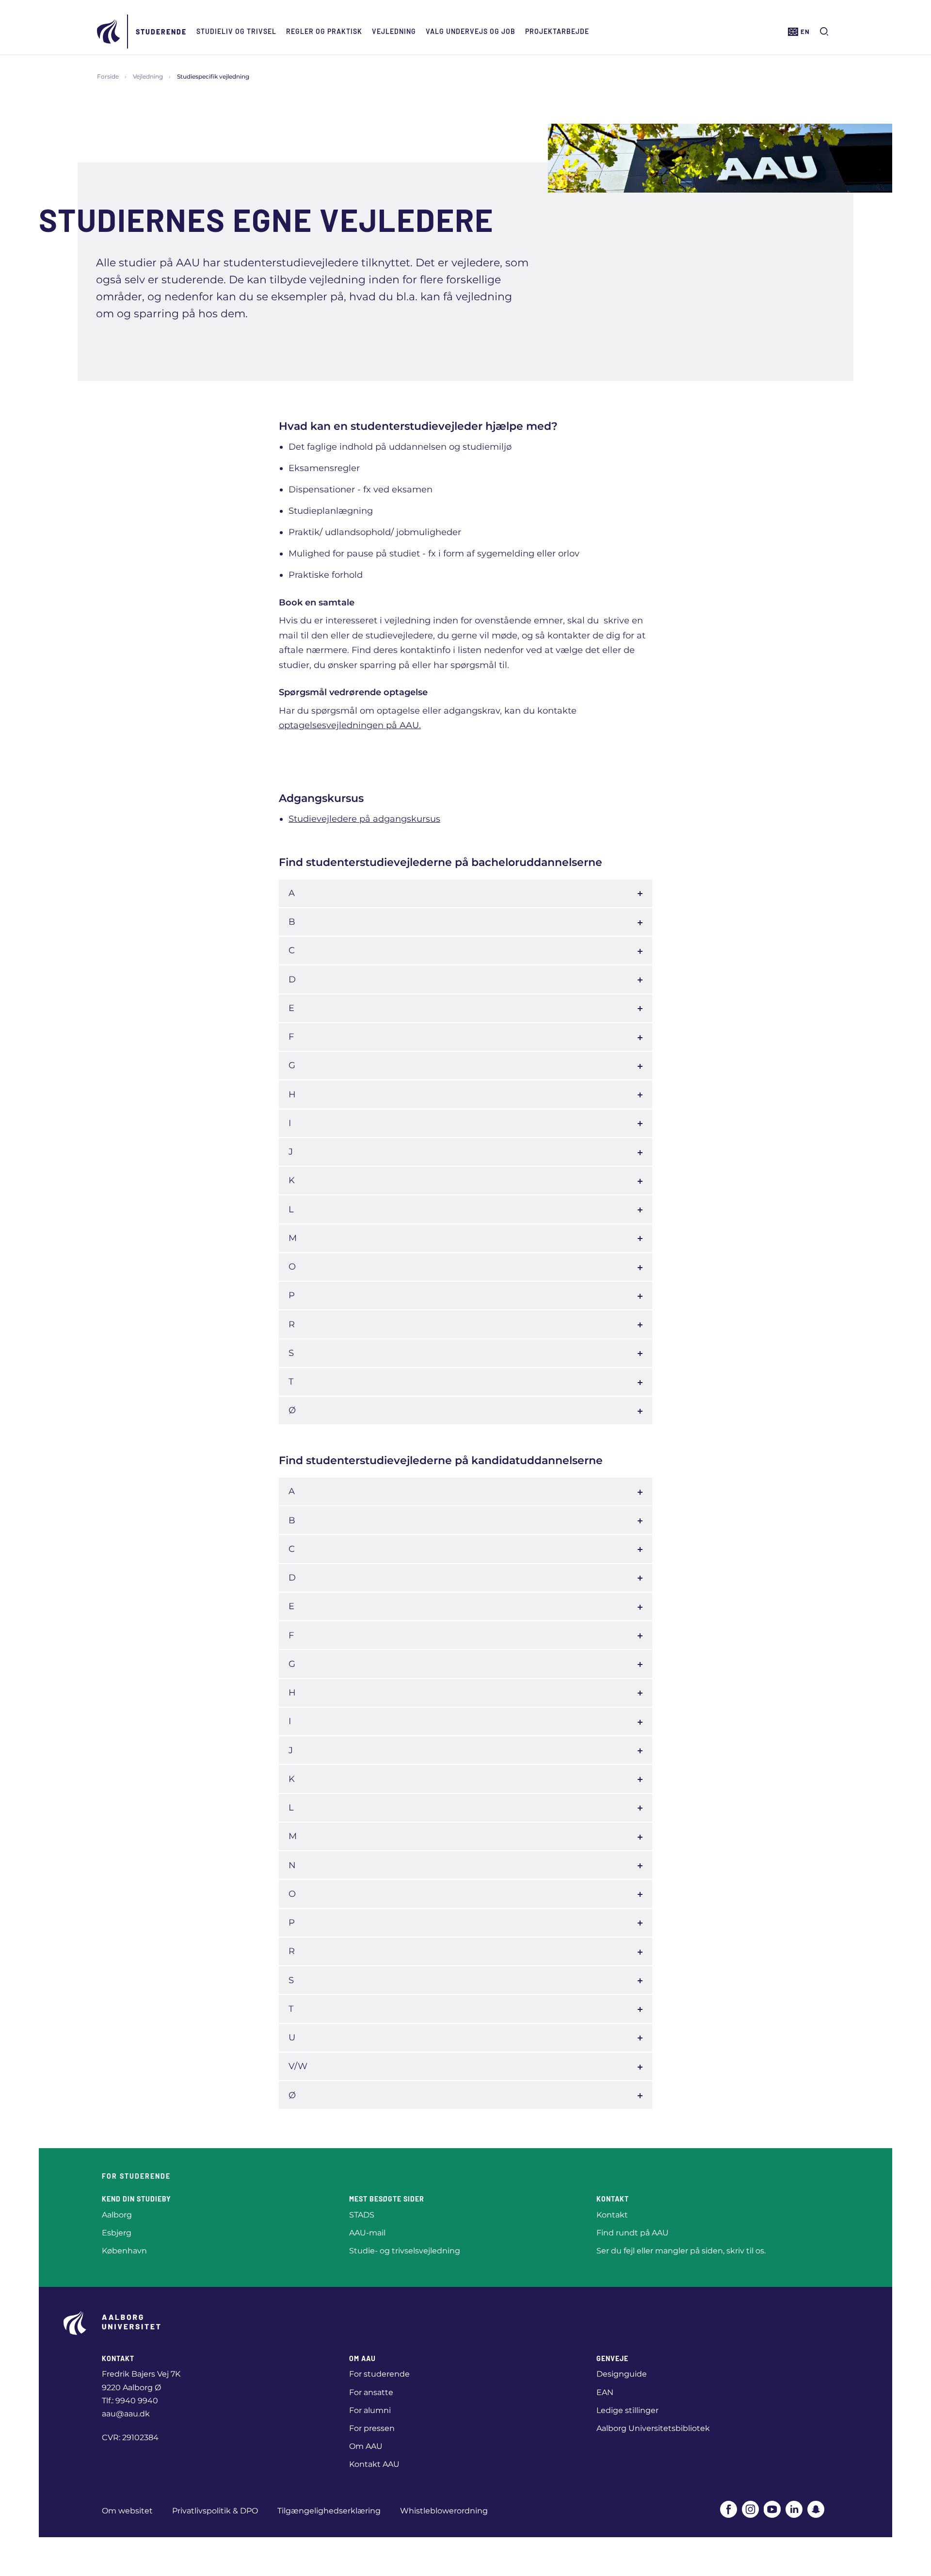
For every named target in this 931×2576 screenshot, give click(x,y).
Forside (108, 76)
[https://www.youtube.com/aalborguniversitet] (772, 2509)
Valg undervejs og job (471, 31)
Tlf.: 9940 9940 (130, 2401)
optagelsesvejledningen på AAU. (350, 725)
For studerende (379, 2374)
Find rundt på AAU (633, 2233)
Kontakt (612, 2215)
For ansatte (371, 2392)
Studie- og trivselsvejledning (405, 2251)
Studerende (161, 32)
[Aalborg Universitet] (109, 32)
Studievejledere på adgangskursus (364, 819)
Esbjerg (117, 2233)
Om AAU (366, 2446)
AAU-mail (367, 2233)
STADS (362, 2215)
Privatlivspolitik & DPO (215, 2511)
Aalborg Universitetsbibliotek (653, 2428)
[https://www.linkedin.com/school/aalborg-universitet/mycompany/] (794, 2509)
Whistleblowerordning (444, 2511)
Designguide (622, 2374)
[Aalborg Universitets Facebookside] (729, 2509)
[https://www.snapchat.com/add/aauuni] (816, 2509)
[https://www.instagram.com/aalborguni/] (750, 2509)
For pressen (372, 2428)
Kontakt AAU (374, 2464)
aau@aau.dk (126, 2414)
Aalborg (117, 2215)
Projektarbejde (557, 31)
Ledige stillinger (627, 2410)
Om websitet (127, 2511)
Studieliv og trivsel (236, 31)
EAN (605, 2392)
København (124, 2251)
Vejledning (394, 31)
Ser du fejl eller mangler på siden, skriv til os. (681, 2251)
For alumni (370, 2410)
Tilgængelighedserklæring (329, 2511)
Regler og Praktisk (324, 31)
